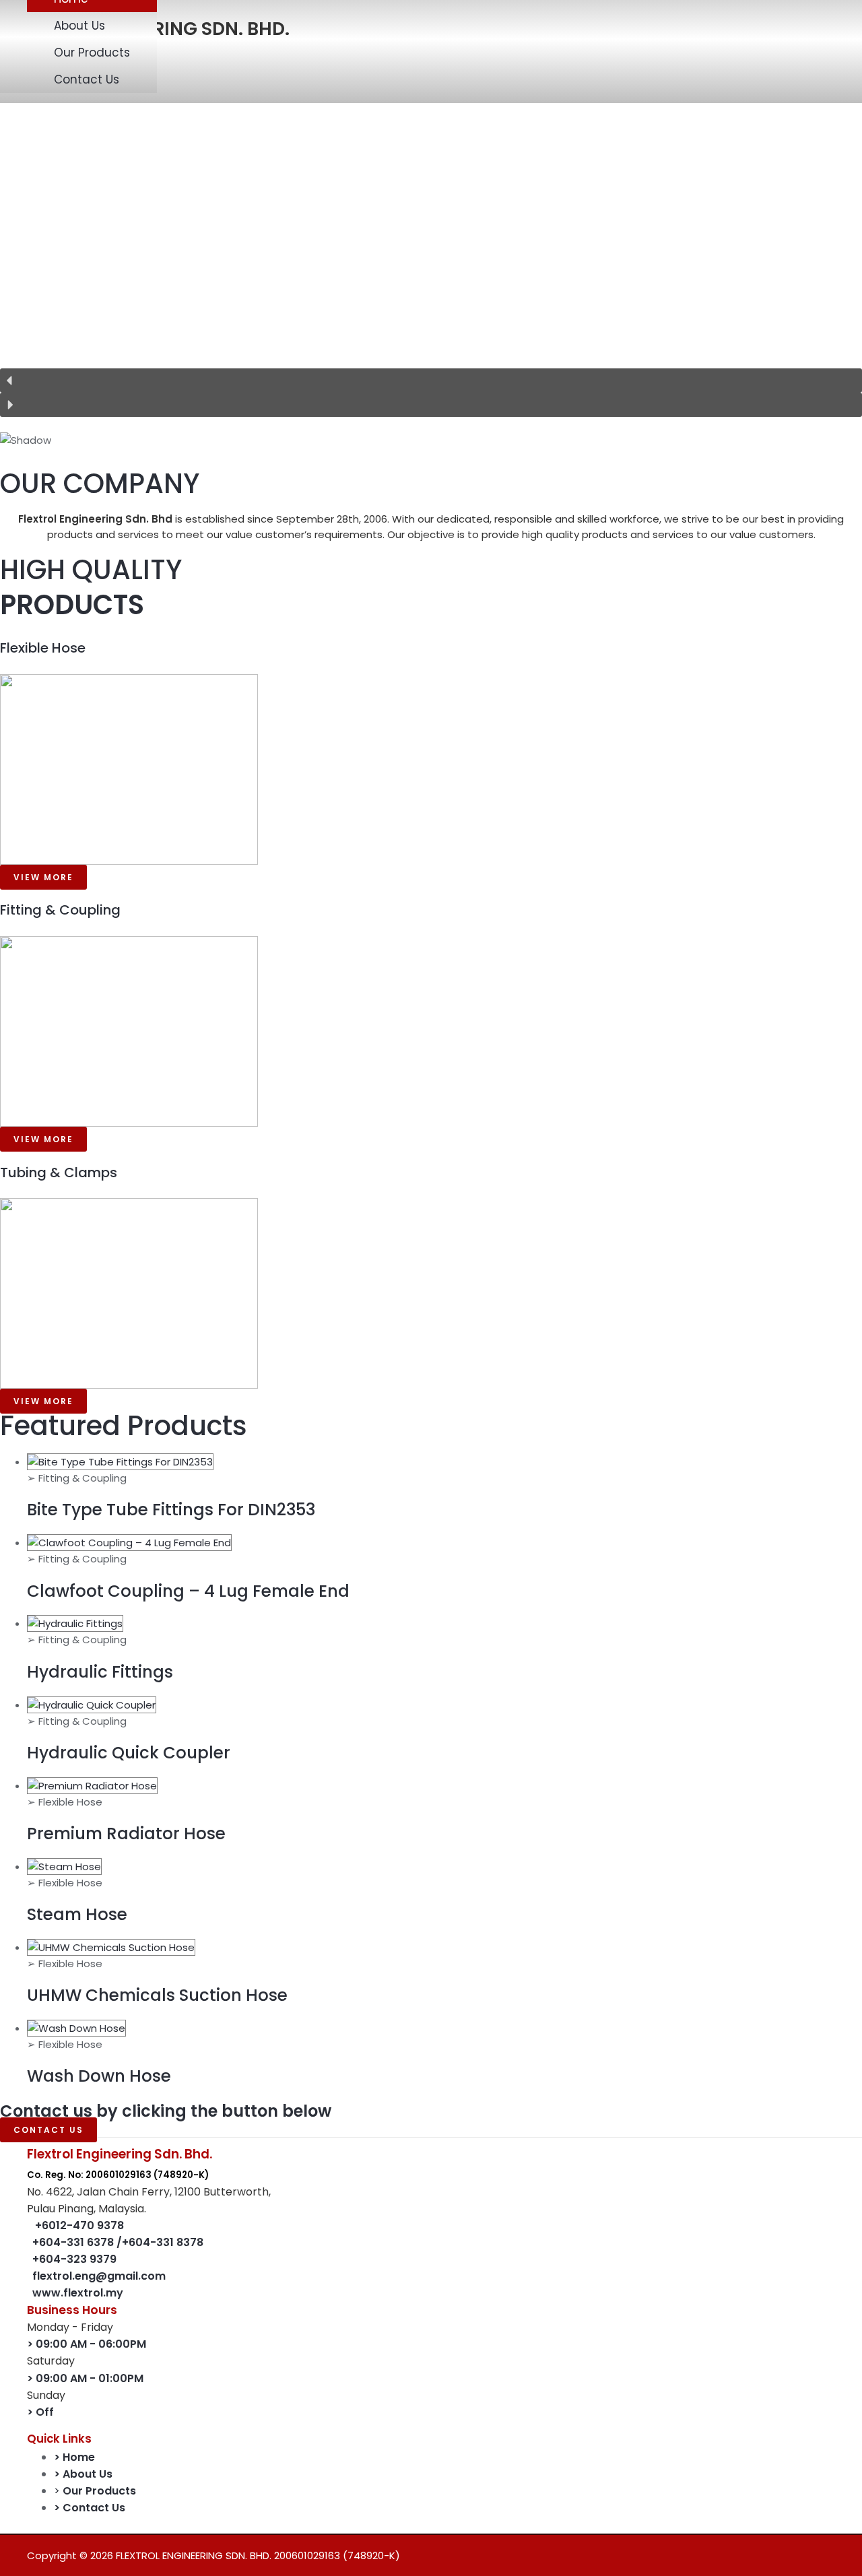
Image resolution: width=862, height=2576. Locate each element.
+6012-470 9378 (79, 2225)
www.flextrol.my (78, 2293)
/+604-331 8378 (160, 2242)
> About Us (83, 2474)
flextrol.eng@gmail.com (99, 2276)
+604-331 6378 (74, 2242)
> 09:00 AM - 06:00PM (87, 2344)
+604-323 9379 (74, 2259)
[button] (431, 381)
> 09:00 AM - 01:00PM (85, 2378)
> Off (40, 2412)
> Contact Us (90, 2508)
